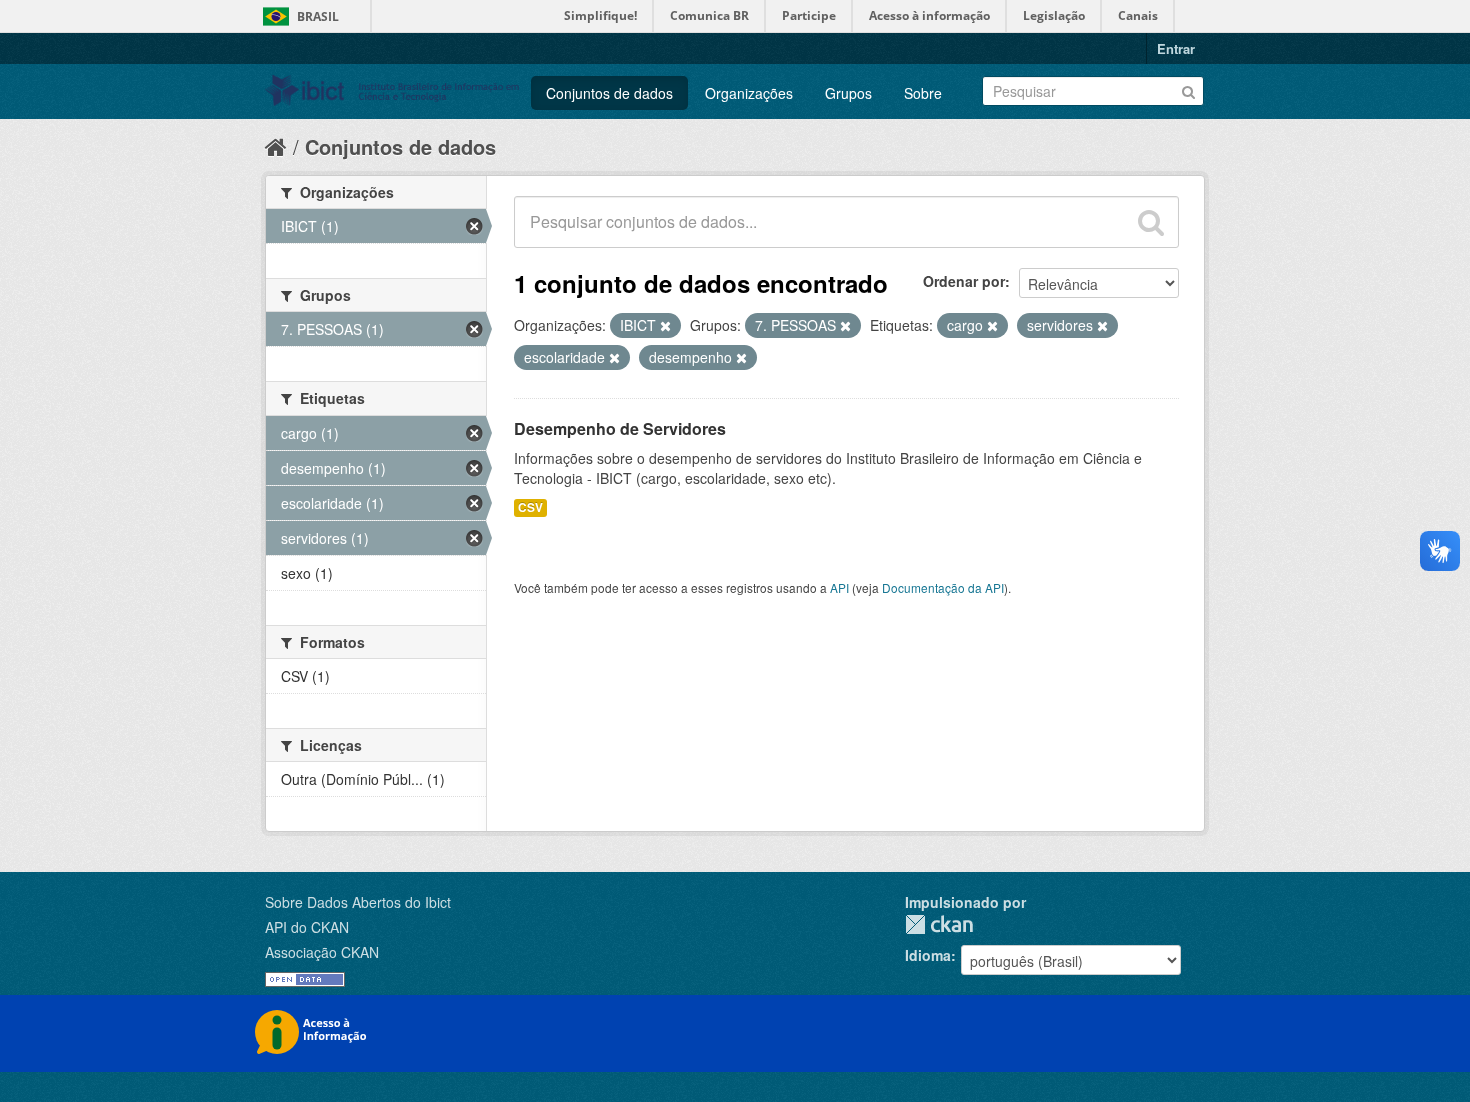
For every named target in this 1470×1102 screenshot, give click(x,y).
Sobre (923, 93)
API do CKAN (307, 927)
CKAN (939, 924)
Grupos (848, 93)
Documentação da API (943, 587)
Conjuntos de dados (609, 93)
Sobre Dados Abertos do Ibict (358, 902)
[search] (1151, 222)
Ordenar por (964, 281)
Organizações (749, 93)
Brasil (318, 16)
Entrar (1176, 48)
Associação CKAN (322, 952)
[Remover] (665, 326)
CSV (530, 507)
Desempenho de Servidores (620, 428)
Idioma (928, 955)
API (839, 587)
